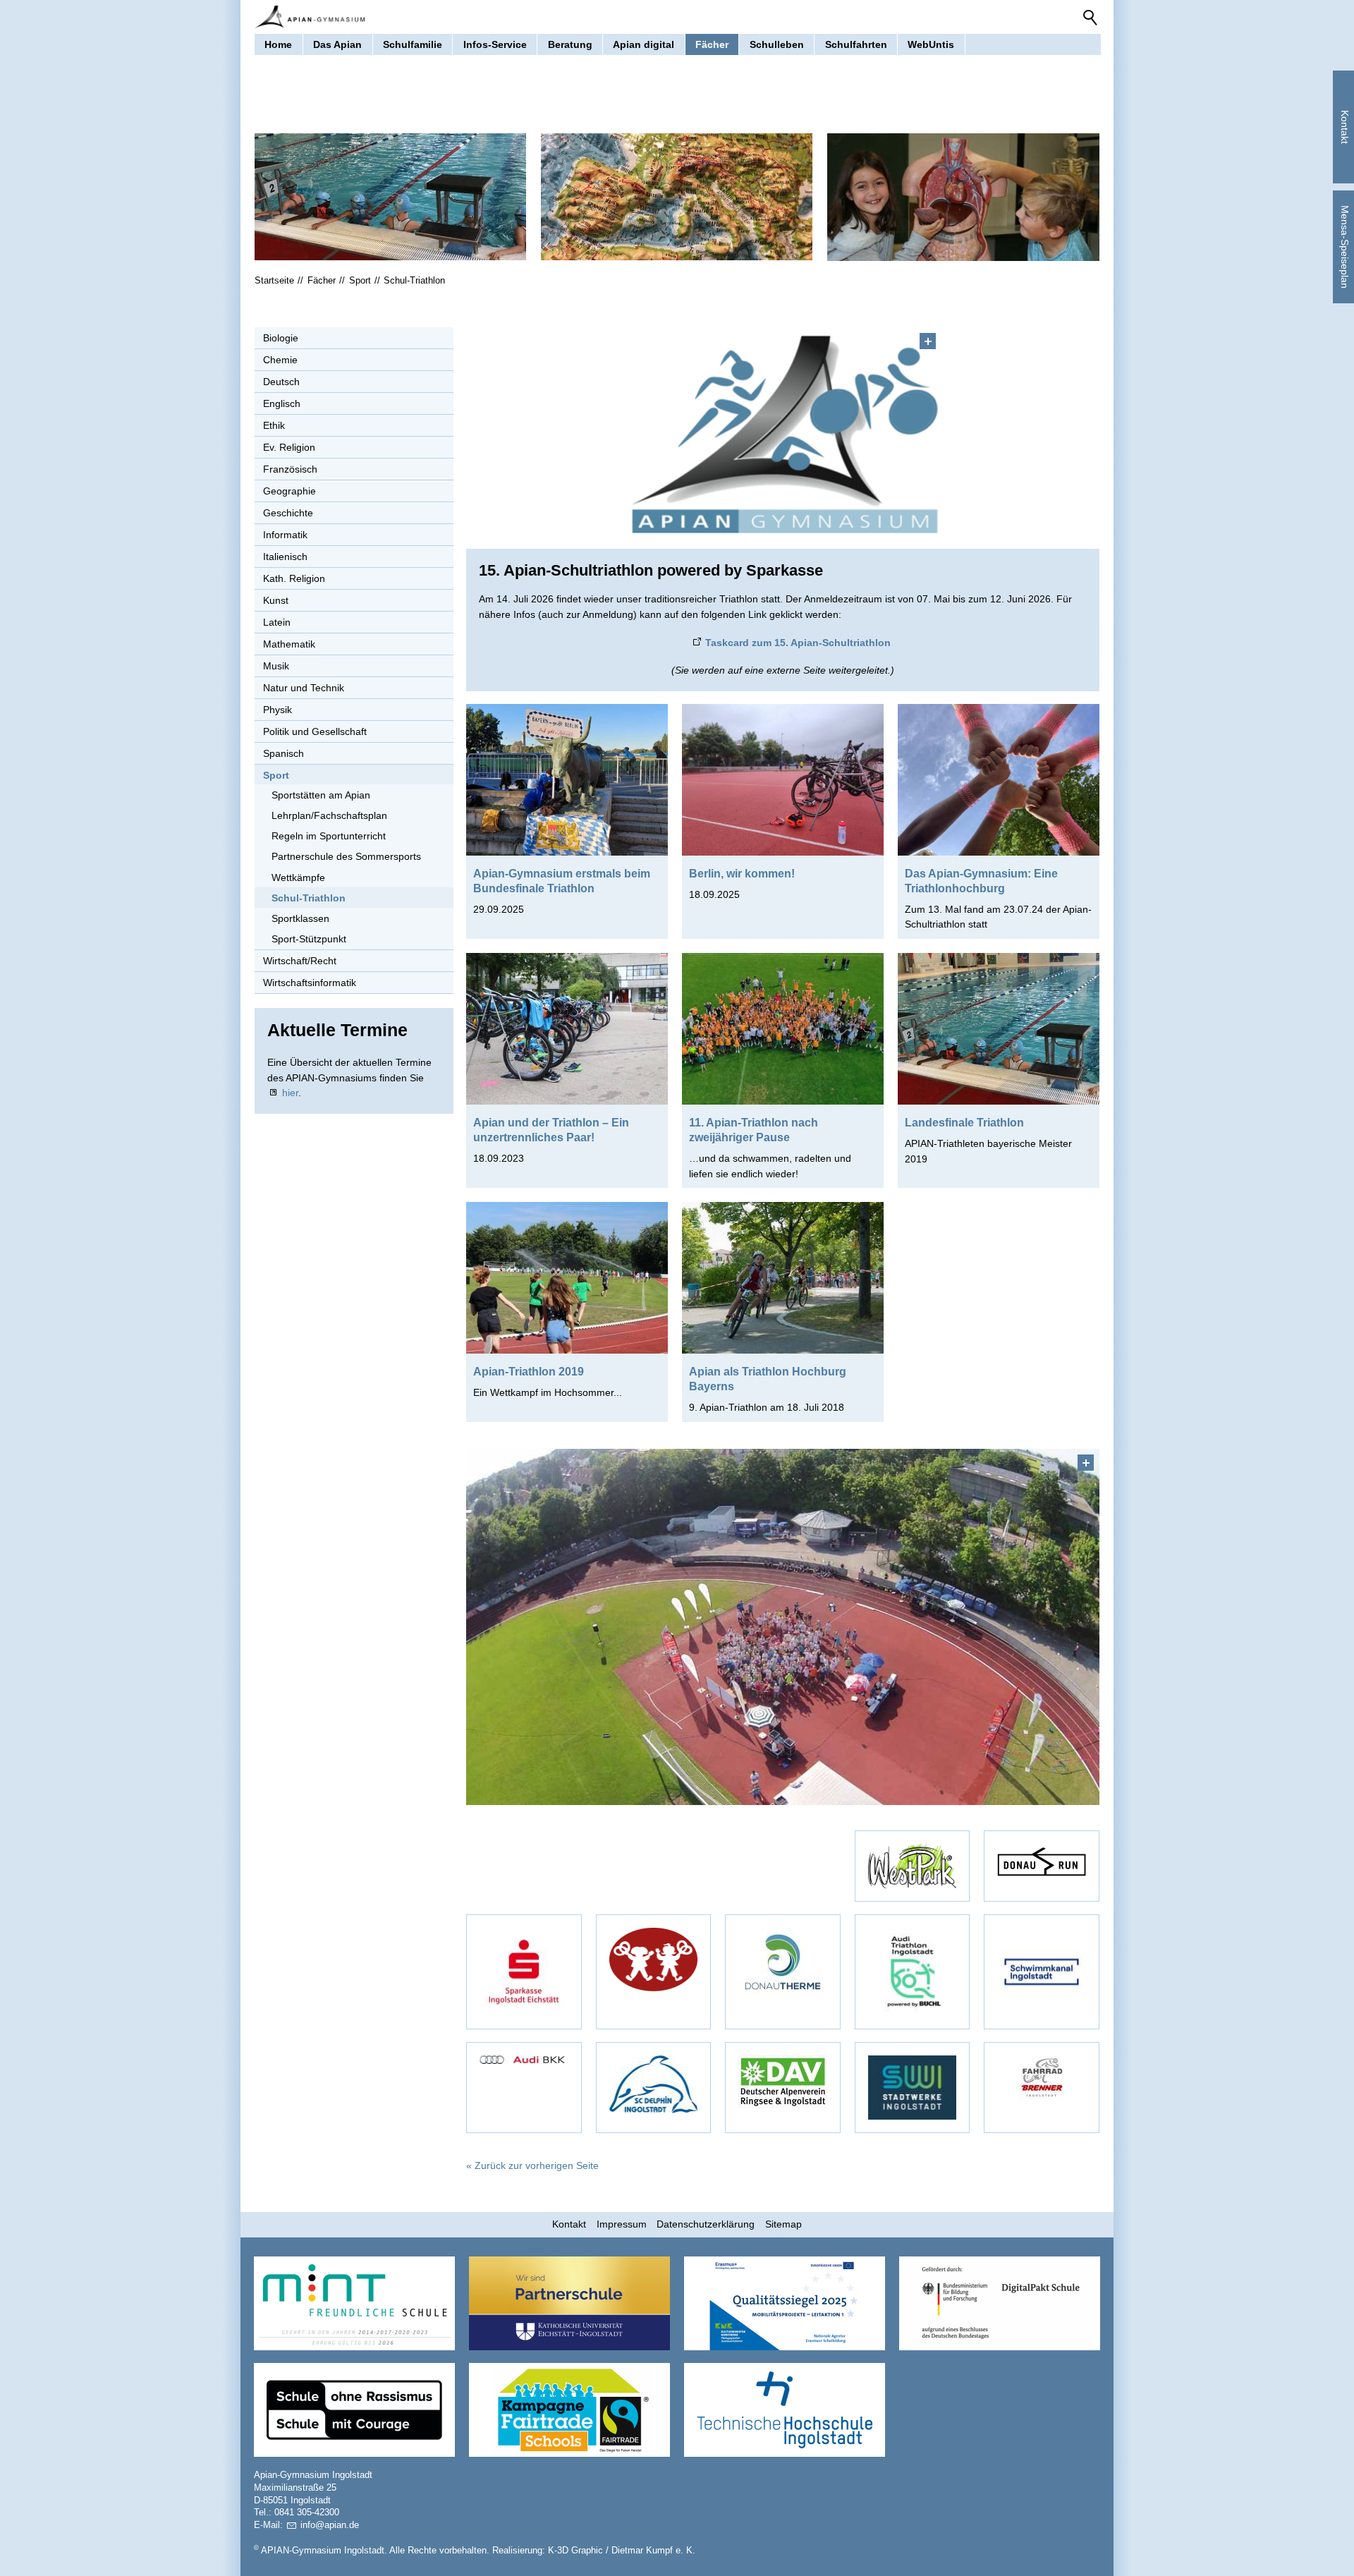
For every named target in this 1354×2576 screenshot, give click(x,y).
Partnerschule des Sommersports (346, 856)
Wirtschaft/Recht (300, 961)
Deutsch (281, 382)
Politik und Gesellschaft (315, 731)
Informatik (285, 535)
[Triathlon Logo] (783, 432)
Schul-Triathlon (309, 898)
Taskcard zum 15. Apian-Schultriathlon (798, 643)
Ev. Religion (289, 447)
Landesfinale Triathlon (964, 1122)
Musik (276, 666)
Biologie (281, 338)
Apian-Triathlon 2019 (529, 1371)
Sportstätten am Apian (321, 795)
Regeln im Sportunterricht (329, 836)
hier (290, 1093)
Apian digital (644, 44)
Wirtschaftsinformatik (310, 983)
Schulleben (777, 44)
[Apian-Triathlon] (783, 1627)
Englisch (282, 403)
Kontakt (569, 2224)
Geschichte (288, 513)
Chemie (280, 360)
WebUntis (931, 44)
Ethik (274, 425)
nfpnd (328, 2525)
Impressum (622, 2224)
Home (278, 44)
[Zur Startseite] (310, 17)
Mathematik (289, 644)
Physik (277, 710)
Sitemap (783, 2224)
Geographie (289, 491)
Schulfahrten (856, 44)
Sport (276, 775)
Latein (277, 622)
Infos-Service (495, 44)
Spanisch (283, 753)
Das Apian (337, 44)
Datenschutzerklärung (706, 2224)
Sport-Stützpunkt (309, 939)
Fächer (712, 44)
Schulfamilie (413, 44)
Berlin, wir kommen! (742, 873)
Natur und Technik (304, 688)
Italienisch (285, 557)
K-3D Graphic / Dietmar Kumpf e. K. (622, 2551)
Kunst (276, 600)
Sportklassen (300, 918)
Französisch (290, 469)
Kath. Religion (294, 578)
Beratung (570, 44)
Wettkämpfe (298, 877)
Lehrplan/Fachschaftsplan (329, 815)
